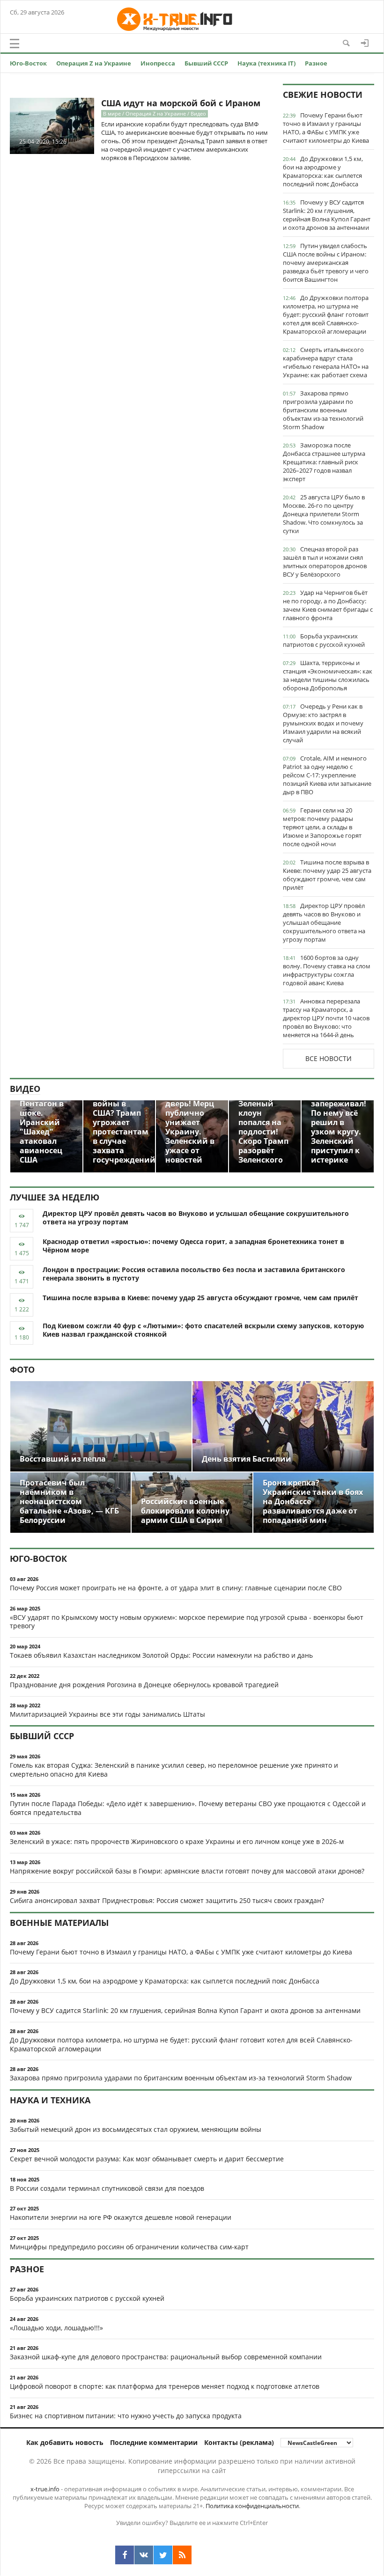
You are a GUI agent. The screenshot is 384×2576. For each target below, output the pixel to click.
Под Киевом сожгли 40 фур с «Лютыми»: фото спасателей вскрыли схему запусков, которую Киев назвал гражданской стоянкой (203, 1330)
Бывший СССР (206, 63)
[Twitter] (163, 2555)
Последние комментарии (154, 2442)
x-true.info (45, 2489)
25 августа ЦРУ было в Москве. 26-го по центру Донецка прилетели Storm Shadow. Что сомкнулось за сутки (324, 514)
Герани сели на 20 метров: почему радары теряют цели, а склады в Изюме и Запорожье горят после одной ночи (322, 827)
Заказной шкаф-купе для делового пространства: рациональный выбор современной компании (166, 2357)
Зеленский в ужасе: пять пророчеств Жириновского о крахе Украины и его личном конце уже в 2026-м (177, 1841)
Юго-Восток (28, 63)
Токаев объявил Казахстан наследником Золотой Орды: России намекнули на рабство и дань (161, 1655)
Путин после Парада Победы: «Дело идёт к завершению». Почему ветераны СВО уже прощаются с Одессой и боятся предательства (188, 1808)
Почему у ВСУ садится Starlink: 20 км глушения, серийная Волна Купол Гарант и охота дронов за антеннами (327, 215)
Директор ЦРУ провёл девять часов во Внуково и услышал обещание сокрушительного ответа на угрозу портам (324, 922)
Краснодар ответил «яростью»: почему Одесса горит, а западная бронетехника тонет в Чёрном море (193, 1246)
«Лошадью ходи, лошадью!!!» (56, 2328)
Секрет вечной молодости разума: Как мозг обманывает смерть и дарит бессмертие (147, 2159)
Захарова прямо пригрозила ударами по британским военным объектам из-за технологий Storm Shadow (323, 410)
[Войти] (365, 43)
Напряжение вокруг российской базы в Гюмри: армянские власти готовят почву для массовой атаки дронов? (187, 1871)
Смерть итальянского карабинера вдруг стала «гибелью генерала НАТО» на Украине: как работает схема (326, 362)
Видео (25, 1089)
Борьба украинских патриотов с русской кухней (324, 640)
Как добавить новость (65, 2442)
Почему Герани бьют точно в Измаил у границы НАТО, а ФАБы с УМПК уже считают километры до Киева (326, 128)
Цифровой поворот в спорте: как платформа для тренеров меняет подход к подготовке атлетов (165, 2386)
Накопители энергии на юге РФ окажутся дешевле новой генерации (121, 2217)
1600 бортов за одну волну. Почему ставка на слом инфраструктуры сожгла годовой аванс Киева (327, 970)
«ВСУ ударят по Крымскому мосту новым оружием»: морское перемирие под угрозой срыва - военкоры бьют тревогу (187, 1622)
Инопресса (158, 63)
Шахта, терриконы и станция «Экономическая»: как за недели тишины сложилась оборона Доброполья (328, 675)
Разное (316, 63)
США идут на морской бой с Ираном (181, 103)
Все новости (329, 1058)
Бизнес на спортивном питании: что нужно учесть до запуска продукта (126, 2416)
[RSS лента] (182, 2555)
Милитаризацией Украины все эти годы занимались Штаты (107, 1714)
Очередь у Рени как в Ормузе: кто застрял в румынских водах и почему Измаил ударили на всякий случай (323, 723)
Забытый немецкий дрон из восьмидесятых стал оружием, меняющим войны (136, 2129)
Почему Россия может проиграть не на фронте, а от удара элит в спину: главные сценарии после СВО (176, 1588)
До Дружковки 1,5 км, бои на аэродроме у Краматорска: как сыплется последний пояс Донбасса (323, 171)
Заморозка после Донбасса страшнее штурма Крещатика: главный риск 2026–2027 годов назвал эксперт (324, 462)
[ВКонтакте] (144, 2555)
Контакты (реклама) (239, 2442)
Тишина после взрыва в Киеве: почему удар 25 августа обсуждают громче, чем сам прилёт (327, 875)
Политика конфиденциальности (252, 2506)
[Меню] (15, 44)
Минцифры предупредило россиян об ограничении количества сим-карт (129, 2247)
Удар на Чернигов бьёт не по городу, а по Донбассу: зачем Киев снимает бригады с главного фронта (328, 605)
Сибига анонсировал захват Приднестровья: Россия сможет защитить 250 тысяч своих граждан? (167, 1900)
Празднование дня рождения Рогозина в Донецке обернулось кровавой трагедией (144, 1685)
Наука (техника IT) (266, 63)
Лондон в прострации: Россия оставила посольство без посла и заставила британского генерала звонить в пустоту (194, 1274)
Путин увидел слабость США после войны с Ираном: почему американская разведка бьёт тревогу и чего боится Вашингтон (326, 263)
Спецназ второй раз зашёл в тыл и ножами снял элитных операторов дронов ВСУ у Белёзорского (325, 562)
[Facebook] (125, 2555)
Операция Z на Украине (94, 63)
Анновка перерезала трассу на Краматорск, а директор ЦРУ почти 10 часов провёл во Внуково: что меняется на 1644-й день (326, 1018)
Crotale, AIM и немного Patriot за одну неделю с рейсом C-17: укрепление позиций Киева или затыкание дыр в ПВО (327, 775)
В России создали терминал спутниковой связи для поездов (107, 2188)
